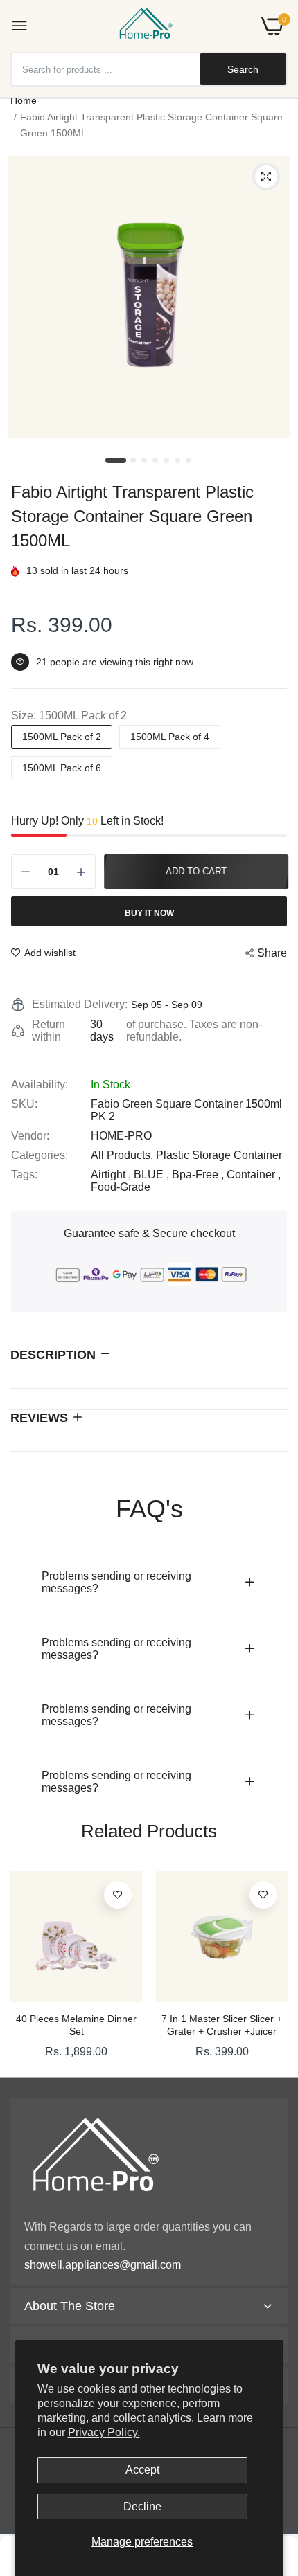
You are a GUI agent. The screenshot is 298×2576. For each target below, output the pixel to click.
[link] (118, 1895)
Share (272, 953)
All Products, (123, 1155)
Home (24, 100)
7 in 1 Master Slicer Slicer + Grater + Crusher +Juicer (222, 2025)
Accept (142, 2470)
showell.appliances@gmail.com (103, 2265)
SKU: (24, 1104)
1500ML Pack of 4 (170, 737)
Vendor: (30, 1136)
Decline (142, 2506)
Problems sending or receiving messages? (116, 1582)
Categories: (40, 1155)
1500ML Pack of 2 (62, 737)
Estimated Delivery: (80, 1004)
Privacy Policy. (104, 2432)
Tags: (24, 1174)
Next (270, 1969)
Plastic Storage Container (219, 1155)
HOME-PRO (121, 1136)
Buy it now (149, 913)
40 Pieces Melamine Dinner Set (76, 2025)
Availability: (40, 1084)
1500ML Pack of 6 (62, 768)
